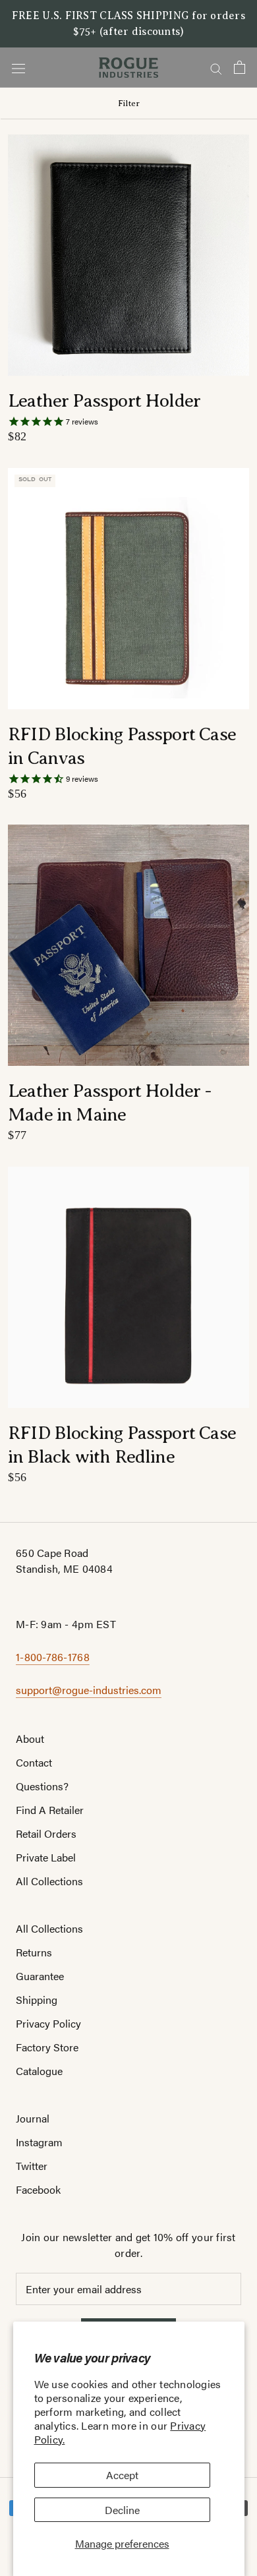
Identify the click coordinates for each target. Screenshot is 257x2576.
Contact (34, 1762)
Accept (122, 2475)
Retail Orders (46, 1833)
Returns (34, 1952)
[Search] (216, 67)
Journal (33, 2118)
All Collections (49, 1881)
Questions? (42, 1786)
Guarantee (40, 1976)
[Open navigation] (18, 68)
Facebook (38, 2189)
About (30, 1739)
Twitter (32, 2166)
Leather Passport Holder (104, 400)
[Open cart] (240, 67)
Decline (122, 2510)
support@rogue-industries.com (89, 1690)
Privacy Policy (48, 2023)
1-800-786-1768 (53, 1657)
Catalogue (39, 2071)
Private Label (46, 1857)
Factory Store (47, 2047)
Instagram (39, 2142)
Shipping (37, 2000)
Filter (129, 103)
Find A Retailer (50, 1810)
